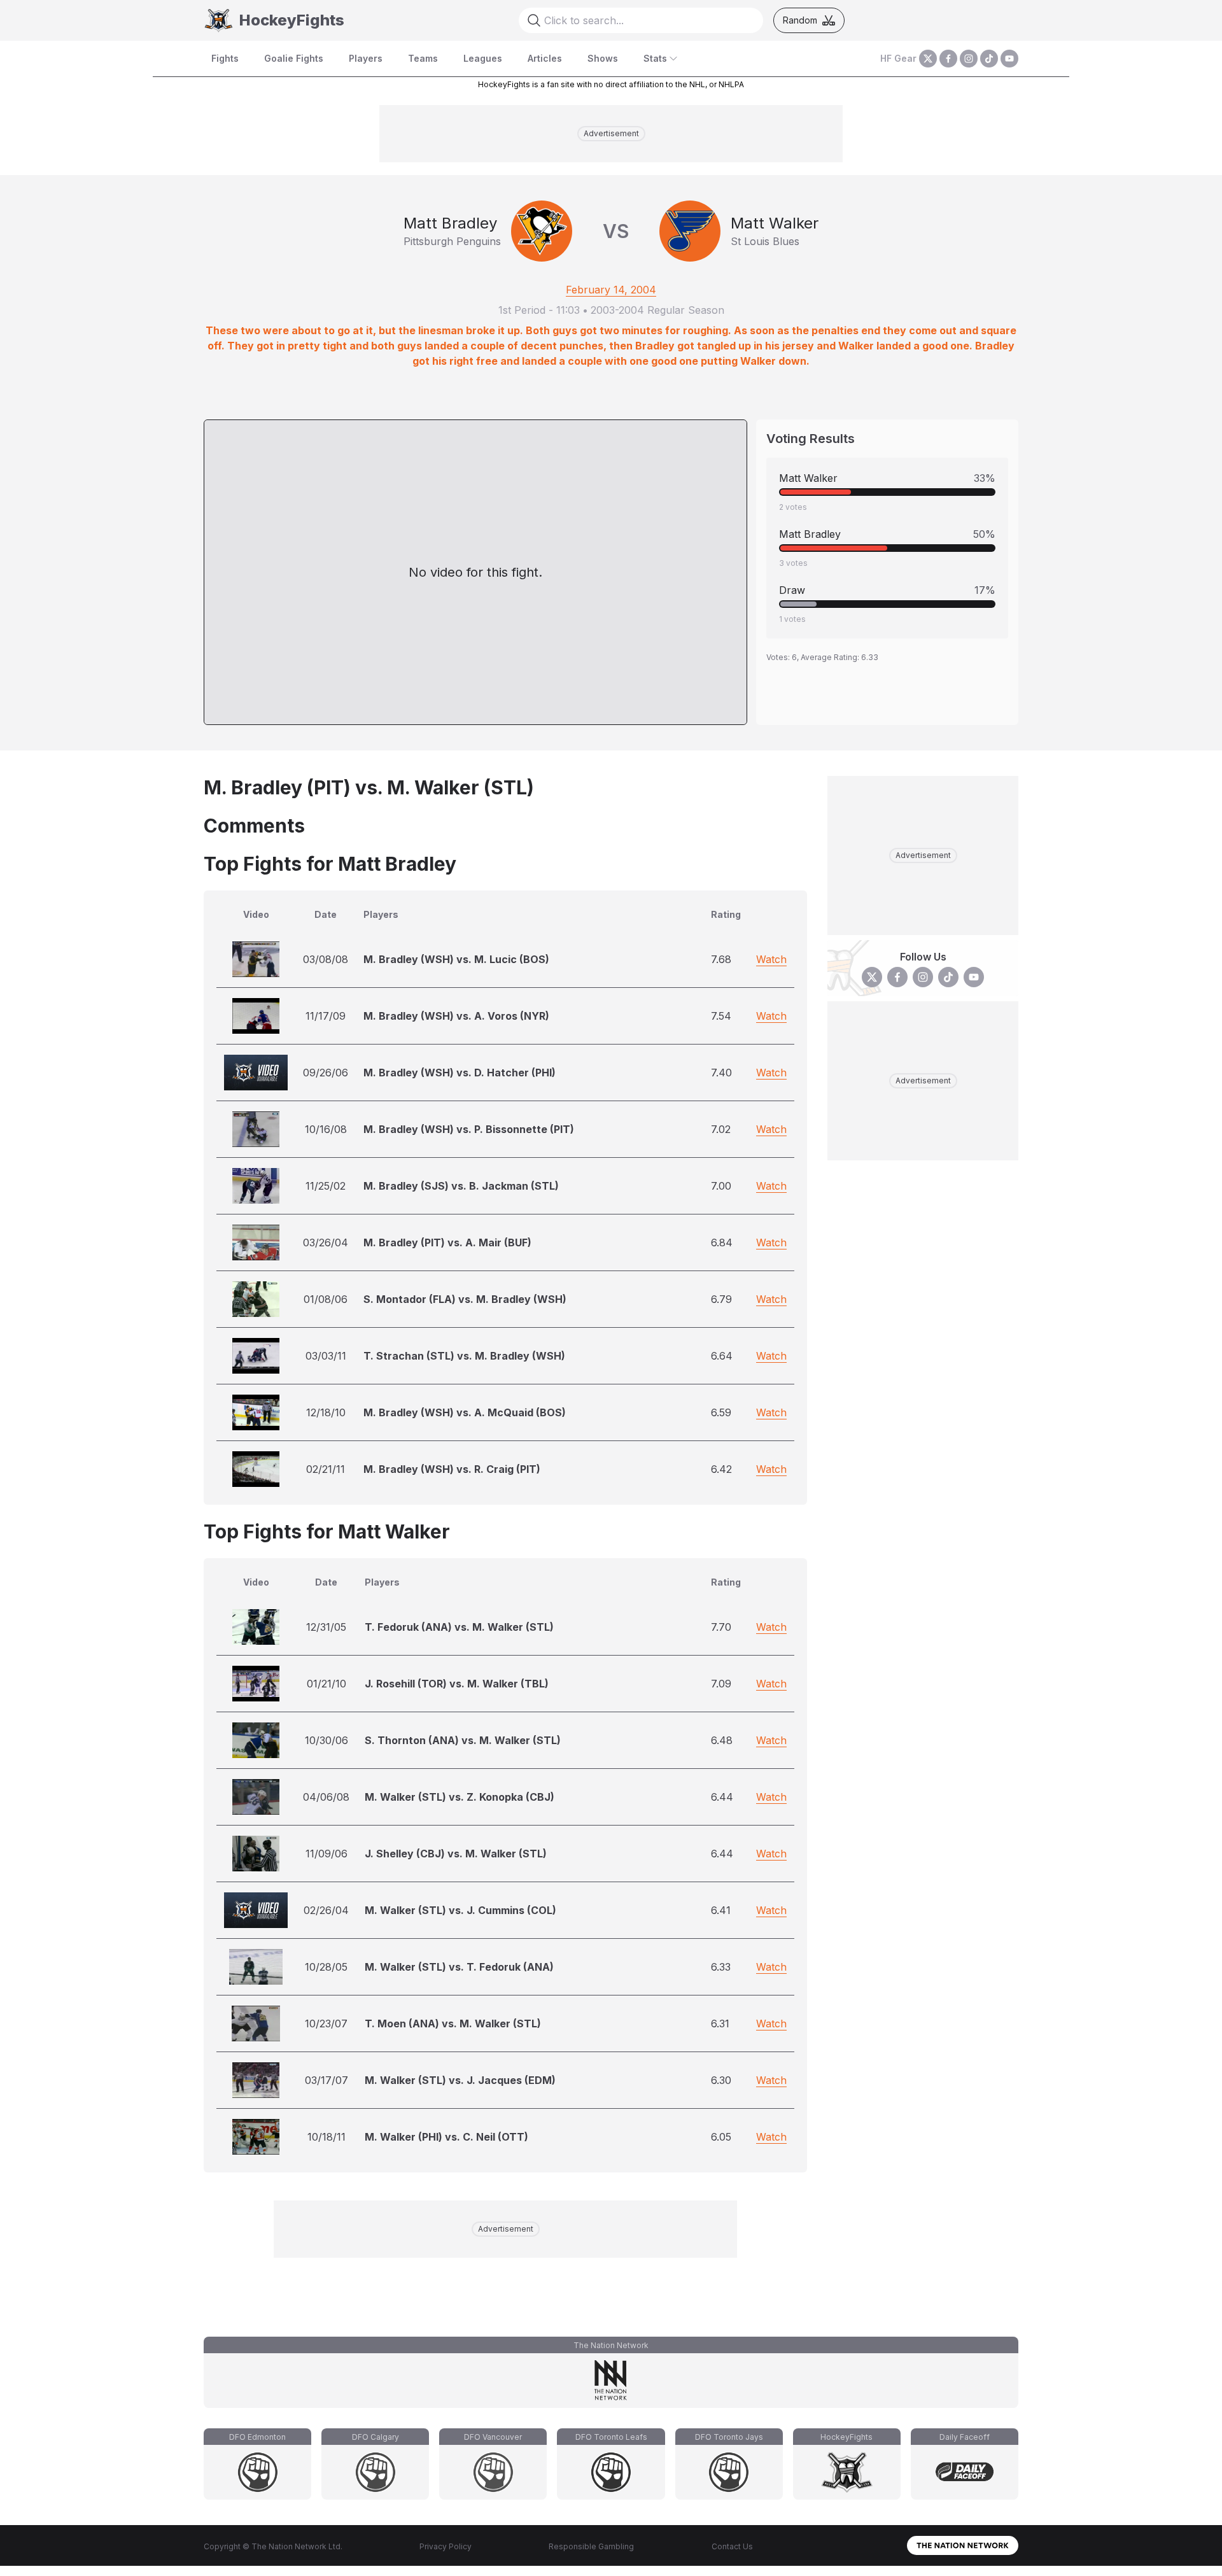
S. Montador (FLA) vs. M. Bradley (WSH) (465, 1299)
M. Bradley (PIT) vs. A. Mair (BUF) (447, 1242)
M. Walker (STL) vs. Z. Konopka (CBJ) (460, 1797)
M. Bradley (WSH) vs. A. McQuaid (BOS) (465, 1412)
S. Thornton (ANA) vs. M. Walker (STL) (463, 1740)
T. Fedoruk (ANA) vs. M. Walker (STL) (459, 1627)
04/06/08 (326, 1797)
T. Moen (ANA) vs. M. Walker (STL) (453, 2023)
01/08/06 (326, 1299)
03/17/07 (327, 2080)
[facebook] (948, 59)
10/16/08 (326, 1129)
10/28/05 (326, 1967)
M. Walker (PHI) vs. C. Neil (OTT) (446, 2137)
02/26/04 (326, 1910)
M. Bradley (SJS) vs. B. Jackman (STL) (461, 1186)
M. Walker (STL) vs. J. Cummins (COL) (460, 1910)
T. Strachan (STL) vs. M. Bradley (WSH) (464, 1356)
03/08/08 (326, 959)
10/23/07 (326, 2023)
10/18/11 (327, 2137)
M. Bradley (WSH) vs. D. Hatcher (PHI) (460, 1073)
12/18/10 (326, 1412)
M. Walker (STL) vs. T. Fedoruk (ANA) (459, 1967)
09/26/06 (326, 1073)
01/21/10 (327, 1684)
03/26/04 (326, 1242)
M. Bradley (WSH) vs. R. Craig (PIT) (452, 1469)
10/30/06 (327, 1740)
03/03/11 (326, 1356)
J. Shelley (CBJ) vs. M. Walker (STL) (456, 1854)
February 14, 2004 (611, 290)
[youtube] (1009, 59)
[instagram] (969, 59)
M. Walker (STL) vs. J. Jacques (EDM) (460, 2080)
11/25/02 (326, 1186)
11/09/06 (327, 1854)
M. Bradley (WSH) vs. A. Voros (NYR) (456, 1016)
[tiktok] (989, 59)
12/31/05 (326, 1627)
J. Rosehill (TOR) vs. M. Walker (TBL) (457, 1684)
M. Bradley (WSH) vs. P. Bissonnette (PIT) (469, 1129)
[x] (928, 59)
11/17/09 (326, 1016)
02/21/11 (326, 1469)
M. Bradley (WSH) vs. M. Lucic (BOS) (456, 959)
